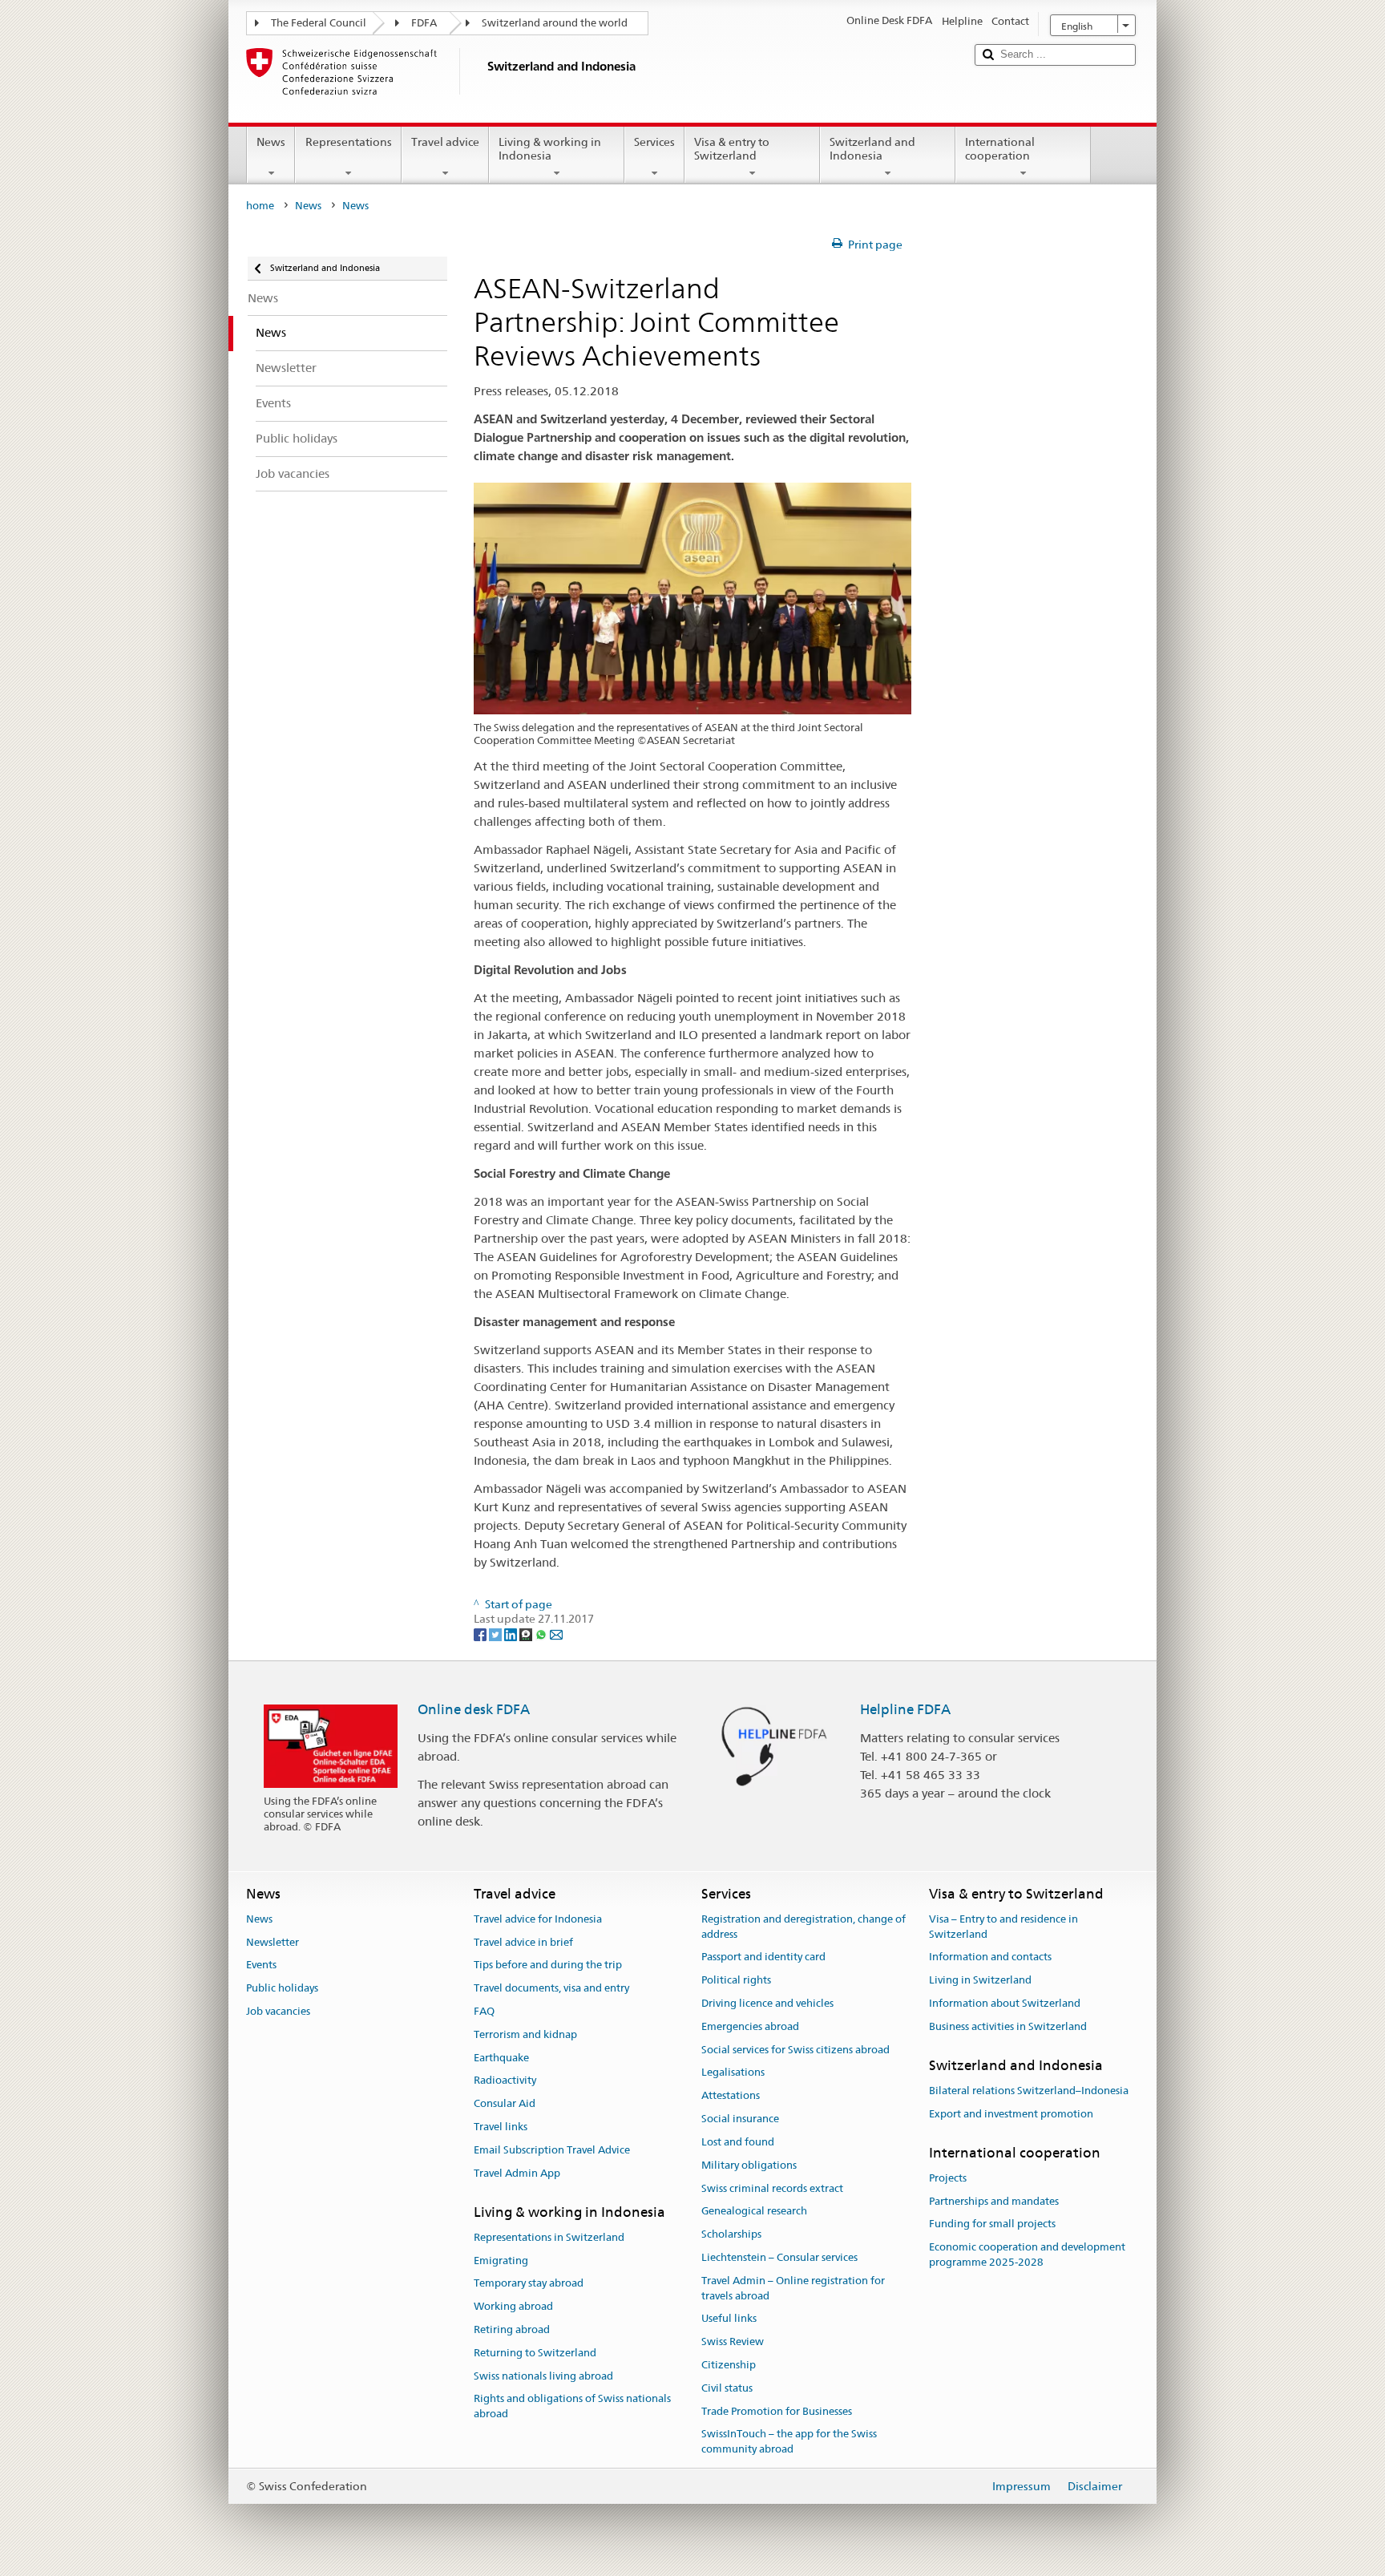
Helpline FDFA (905, 1709)
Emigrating (501, 2261)
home (260, 206)
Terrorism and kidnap (525, 2034)
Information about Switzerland (1005, 2003)
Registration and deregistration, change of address (804, 1927)
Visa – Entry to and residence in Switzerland (1003, 1927)
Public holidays (282, 1988)
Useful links (729, 2319)
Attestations (731, 2096)
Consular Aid (505, 2104)
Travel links (501, 2127)
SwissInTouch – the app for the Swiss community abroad (789, 2442)
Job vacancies (278, 2011)
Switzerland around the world (555, 23)
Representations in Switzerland (549, 2237)
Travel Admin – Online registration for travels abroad (793, 2288)
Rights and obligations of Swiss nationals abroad (572, 2407)
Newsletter (273, 1942)
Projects (948, 2178)
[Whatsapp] (542, 1634)
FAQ (484, 2011)
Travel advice (445, 142)
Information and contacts (990, 1957)
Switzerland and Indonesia (872, 149)
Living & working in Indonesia (550, 149)
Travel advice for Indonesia (538, 1919)
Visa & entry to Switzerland (732, 149)
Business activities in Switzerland (1008, 2026)
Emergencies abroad (750, 2026)
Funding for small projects (992, 2224)
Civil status (727, 2388)
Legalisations (733, 2073)
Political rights (736, 1980)
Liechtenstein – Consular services (779, 2257)
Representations (349, 142)
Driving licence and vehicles (767, 2003)
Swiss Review (733, 2341)
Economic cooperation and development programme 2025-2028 (1027, 2255)
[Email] (556, 1634)
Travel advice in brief (523, 1942)
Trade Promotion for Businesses (777, 2411)
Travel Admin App (517, 2173)
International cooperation (1000, 149)
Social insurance (740, 2119)
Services (654, 142)
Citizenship (729, 2365)
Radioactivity (505, 2081)
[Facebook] (481, 1634)
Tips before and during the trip (548, 1965)
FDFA (424, 23)
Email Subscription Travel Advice (552, 2150)
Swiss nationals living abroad (543, 2376)
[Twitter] (497, 1634)
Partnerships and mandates (994, 2201)
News (271, 142)
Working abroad (513, 2306)
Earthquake (501, 2058)
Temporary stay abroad (529, 2284)
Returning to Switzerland (535, 2353)
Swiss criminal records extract (772, 2188)
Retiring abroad (512, 2329)
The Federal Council (319, 23)
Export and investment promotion (1011, 2114)
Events (261, 1965)
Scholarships (731, 2234)
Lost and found (738, 2142)
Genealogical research (754, 2212)
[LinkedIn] (512, 1634)
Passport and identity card (763, 1957)
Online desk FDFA (474, 1709)
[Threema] (527, 1634)
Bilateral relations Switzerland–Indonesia (1029, 2091)
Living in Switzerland (980, 1980)
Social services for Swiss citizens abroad (795, 2050)
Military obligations (749, 2165)
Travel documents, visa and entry (551, 1988)
